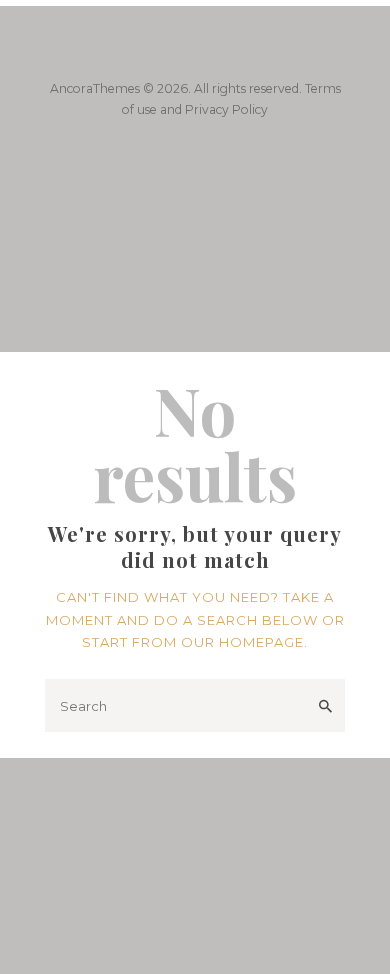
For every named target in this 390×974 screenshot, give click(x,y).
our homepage (242, 642)
